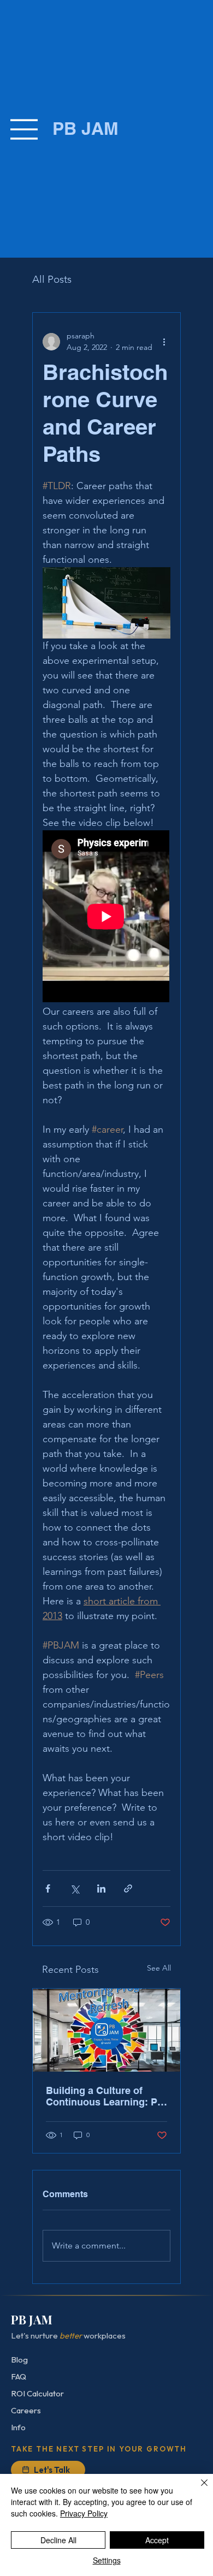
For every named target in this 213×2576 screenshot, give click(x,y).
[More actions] (164, 342)
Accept (157, 2540)
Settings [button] (107, 2560)
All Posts (52, 279)
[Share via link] (128, 1888)
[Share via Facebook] (48, 1888)
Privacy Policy (84, 2513)
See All (159, 1968)
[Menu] (24, 129)
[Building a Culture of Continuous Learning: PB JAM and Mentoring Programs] (106, 2030)
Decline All (58, 2540)
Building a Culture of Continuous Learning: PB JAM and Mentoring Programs (105, 2096)
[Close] (198, 2489)
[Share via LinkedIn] (101, 1888)
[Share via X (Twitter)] (75, 1888)
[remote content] (106, 917)
